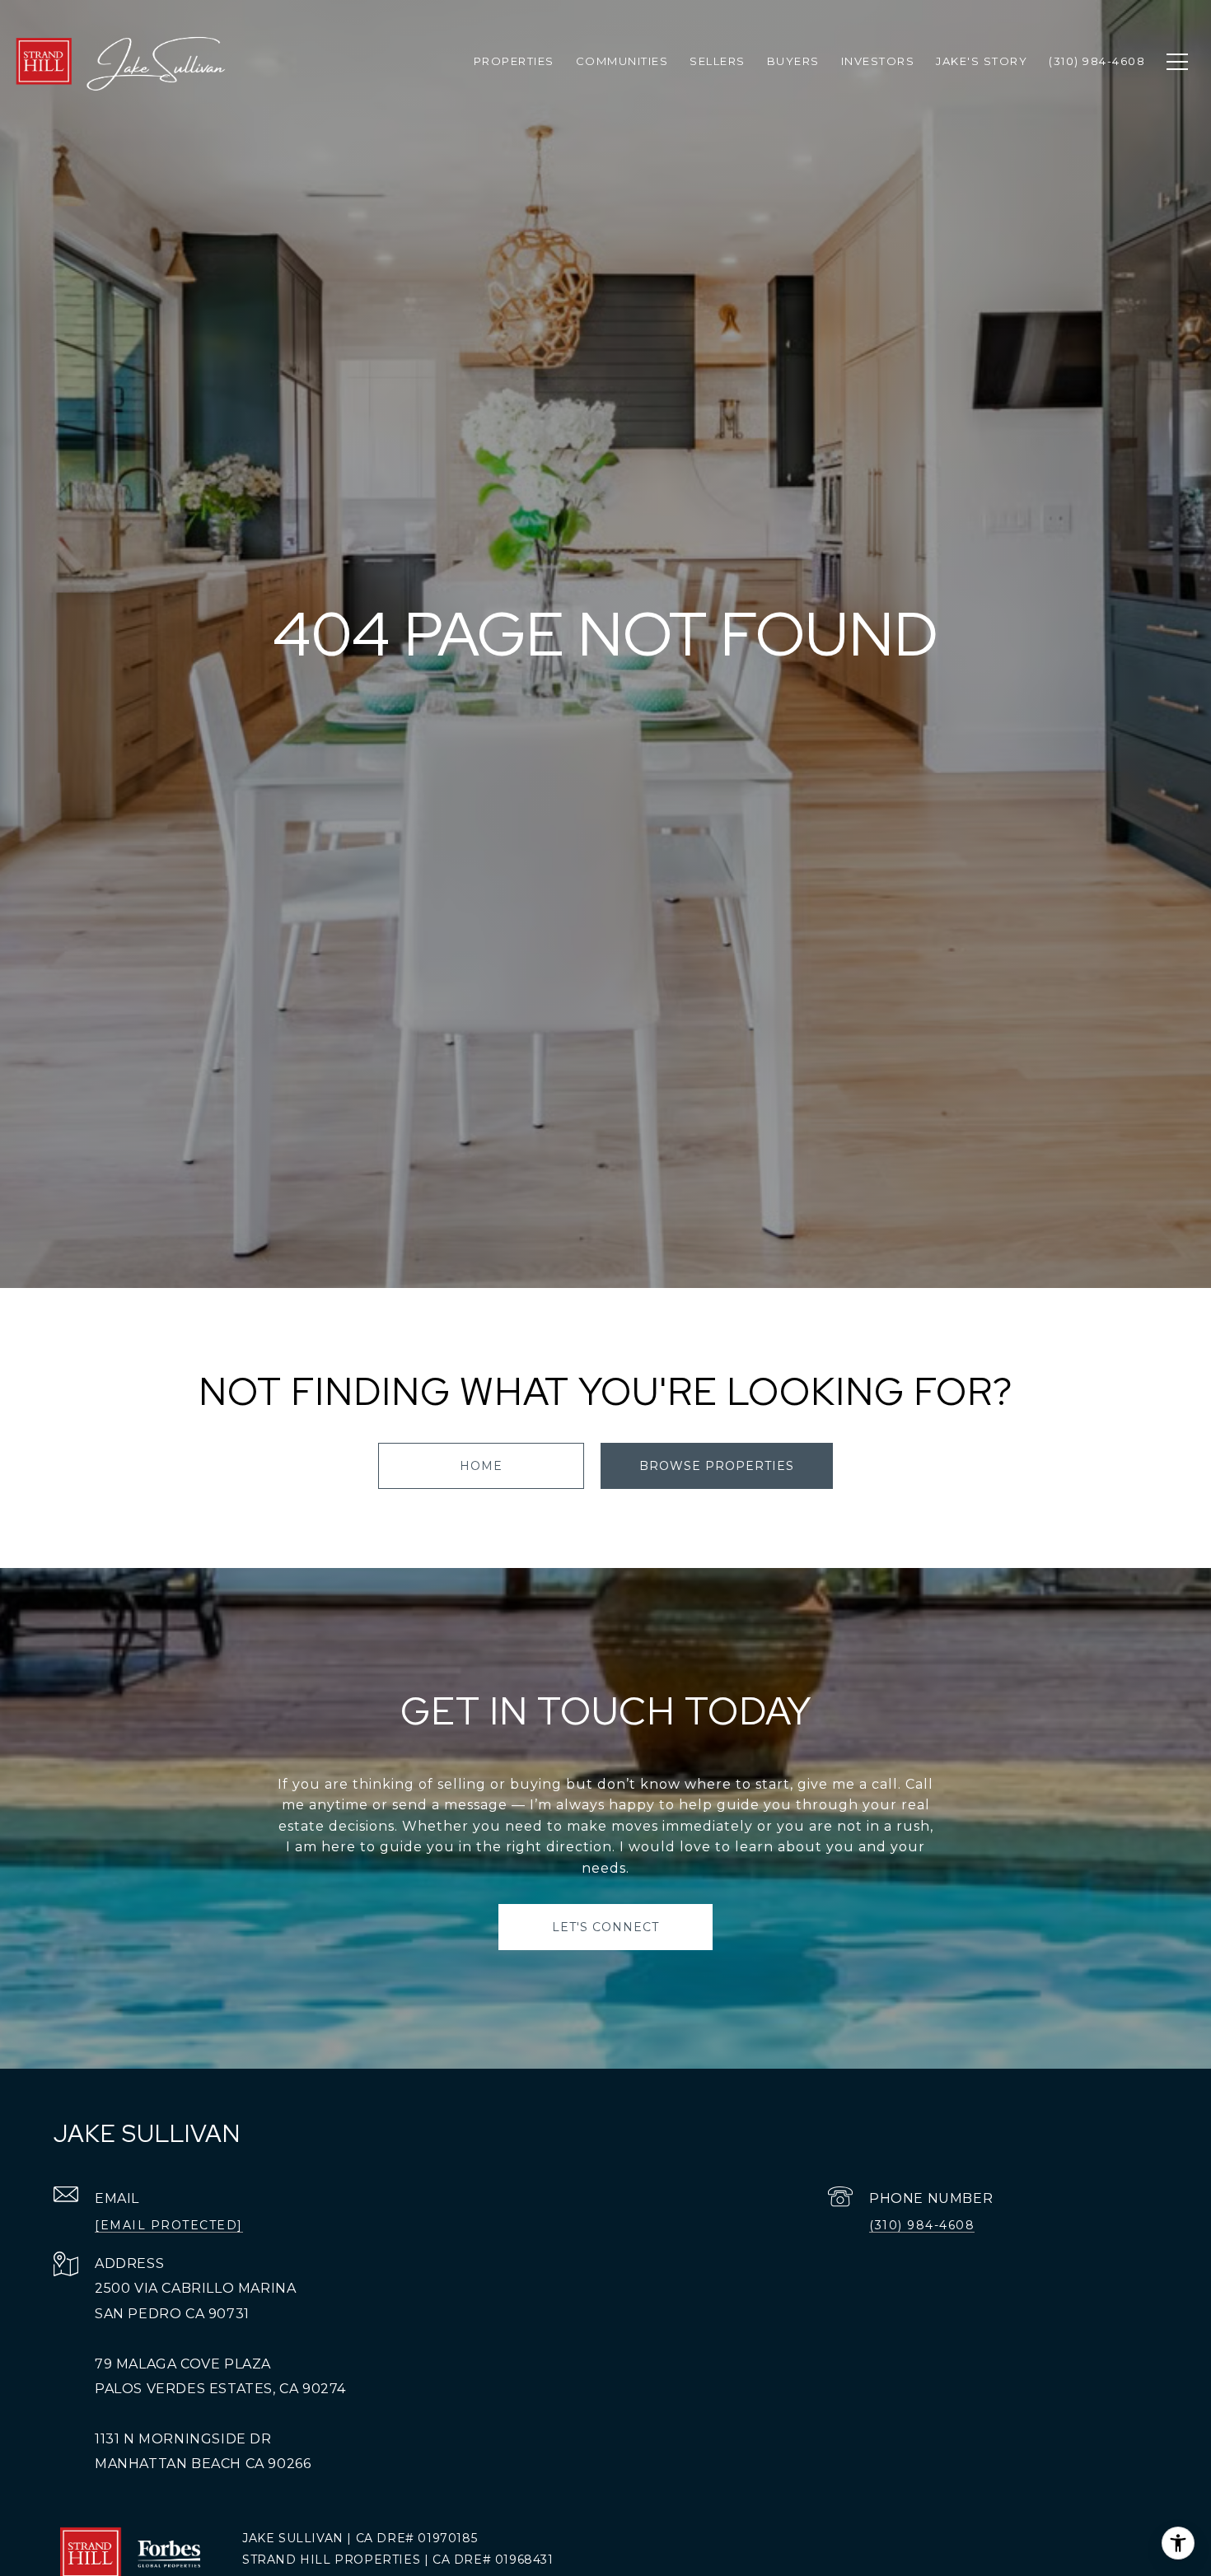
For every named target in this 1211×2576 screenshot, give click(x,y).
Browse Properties (717, 1466)
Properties (514, 61)
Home (481, 1466)
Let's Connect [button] (605, 1927)
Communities (622, 61)
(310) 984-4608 (922, 2225)
